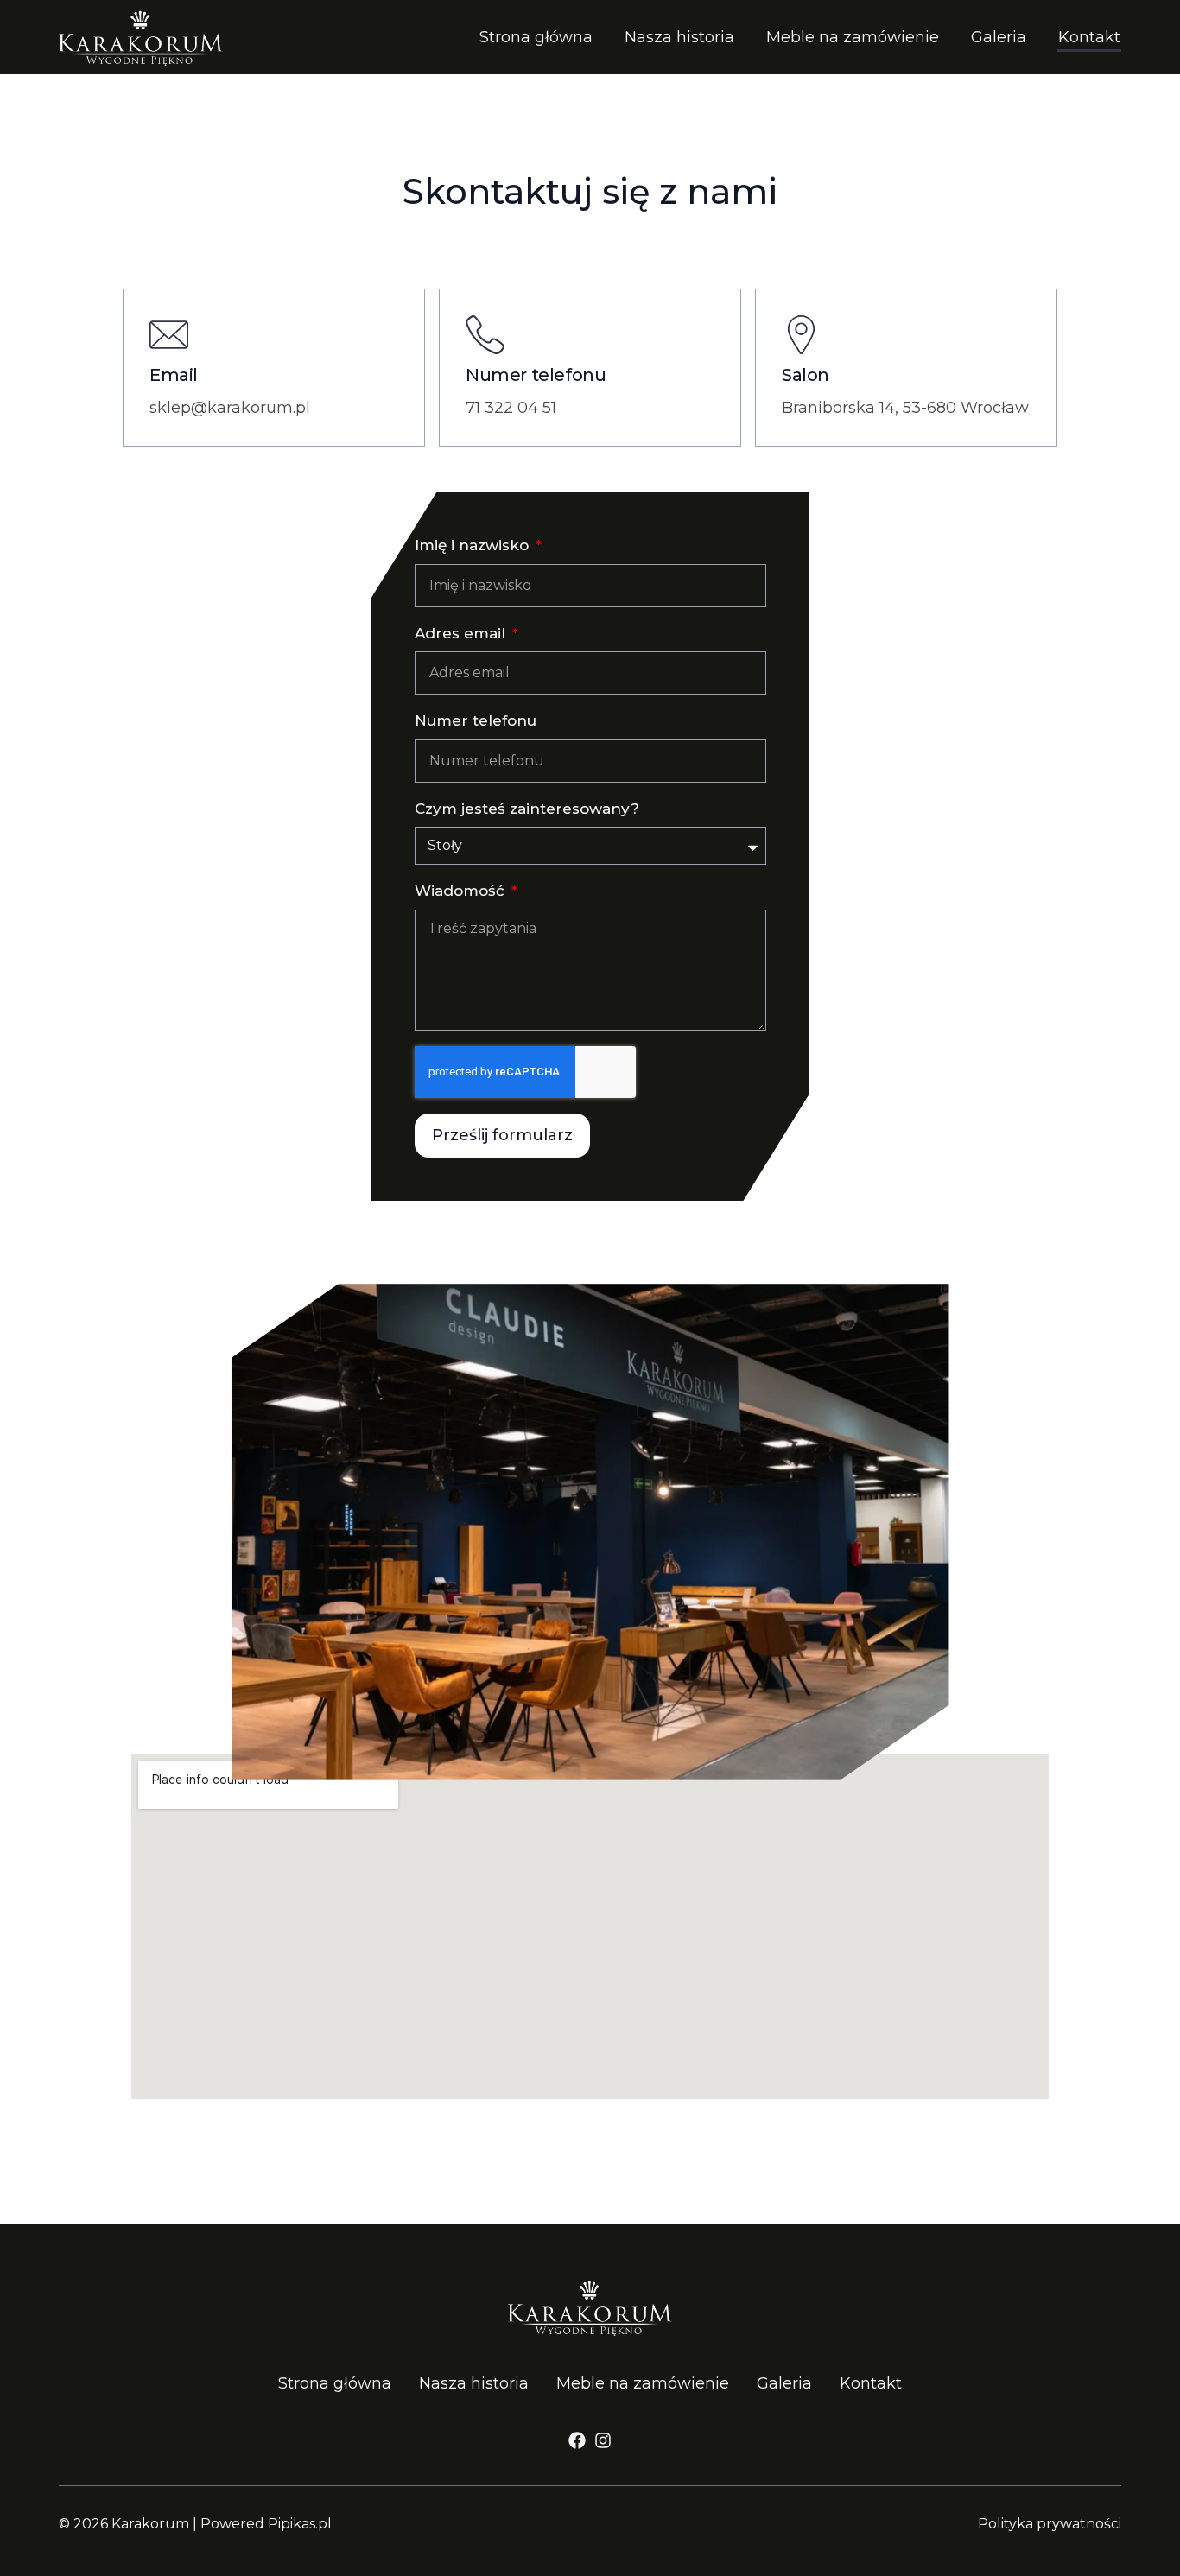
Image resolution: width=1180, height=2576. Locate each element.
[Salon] (801, 335)
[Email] (169, 335)
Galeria (999, 37)
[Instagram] (603, 2440)
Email (174, 375)
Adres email (462, 633)
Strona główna (536, 37)
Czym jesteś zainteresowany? (527, 809)
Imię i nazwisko (474, 545)
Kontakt (1089, 37)
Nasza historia (679, 37)
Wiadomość (462, 891)
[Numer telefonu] (485, 335)
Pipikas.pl (300, 2524)
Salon (806, 375)
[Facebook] (577, 2440)
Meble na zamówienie (853, 37)
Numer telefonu (536, 375)
